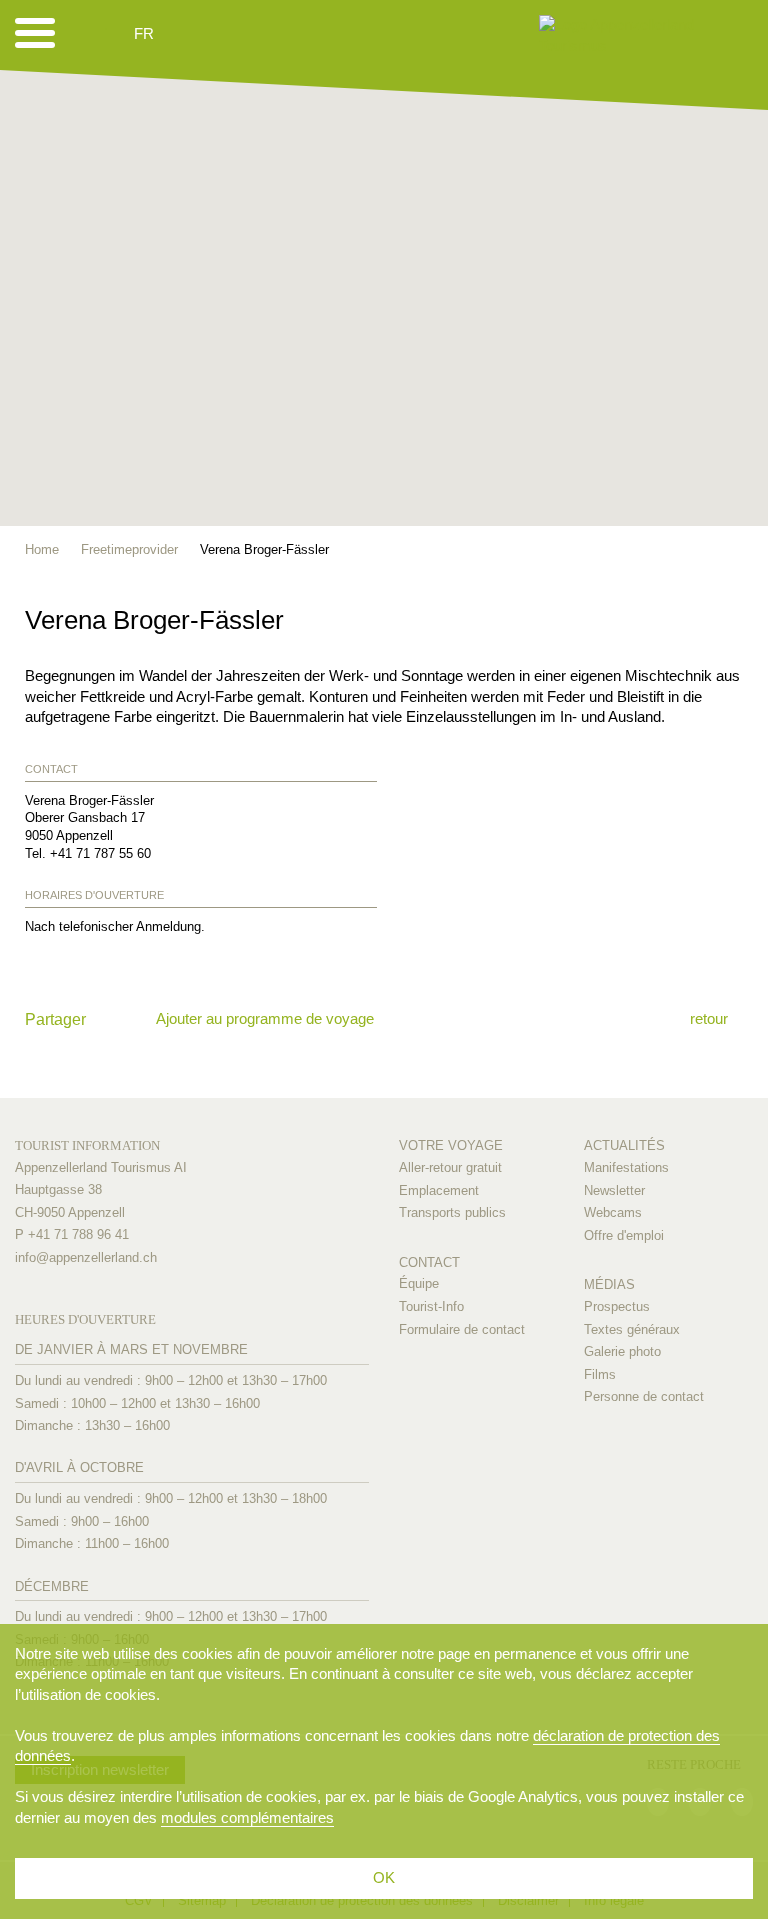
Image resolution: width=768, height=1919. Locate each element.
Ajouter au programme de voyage (265, 1018)
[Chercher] (250, 34)
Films (600, 1374)
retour (709, 1018)
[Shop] (298, 34)
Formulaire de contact (462, 1329)
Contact (429, 1262)
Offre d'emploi (624, 1235)
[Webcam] (197, 34)
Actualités (624, 1145)
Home (42, 549)
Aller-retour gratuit (450, 1167)
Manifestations (626, 1167)
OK (384, 1877)
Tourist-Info (431, 1306)
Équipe (419, 1283)
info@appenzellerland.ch (86, 1257)
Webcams (613, 1212)
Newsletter (614, 1190)
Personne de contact (644, 1396)
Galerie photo (622, 1351)
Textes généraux (632, 1329)
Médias (609, 1284)
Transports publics (452, 1212)
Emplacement (439, 1190)
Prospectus (617, 1306)
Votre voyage (451, 1145)
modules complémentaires (247, 1817)
